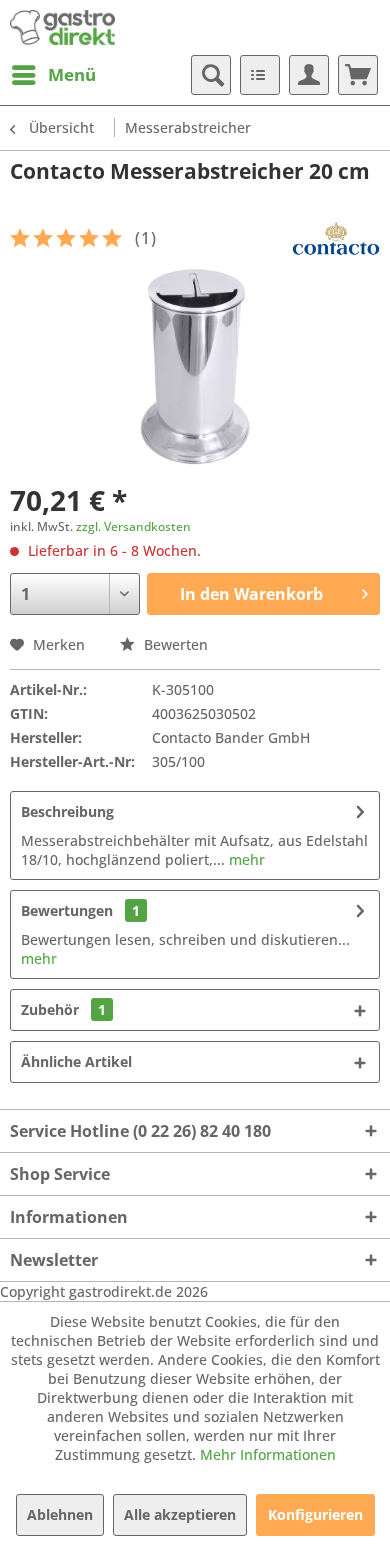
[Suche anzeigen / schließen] (211, 75)
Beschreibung (67, 811)
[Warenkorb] (358, 75)
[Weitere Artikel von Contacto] (336, 238)
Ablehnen (60, 1514)
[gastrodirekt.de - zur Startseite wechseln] (62, 27)
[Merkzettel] (260, 75)
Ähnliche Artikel (76, 1061)
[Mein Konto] (309, 75)
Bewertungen (67, 910)
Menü (72, 74)
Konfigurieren (315, 1514)
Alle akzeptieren (180, 1514)
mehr (245, 859)
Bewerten (174, 644)
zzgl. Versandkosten (133, 526)
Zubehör (63, 1009)
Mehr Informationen (268, 1454)
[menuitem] (53, 75)
